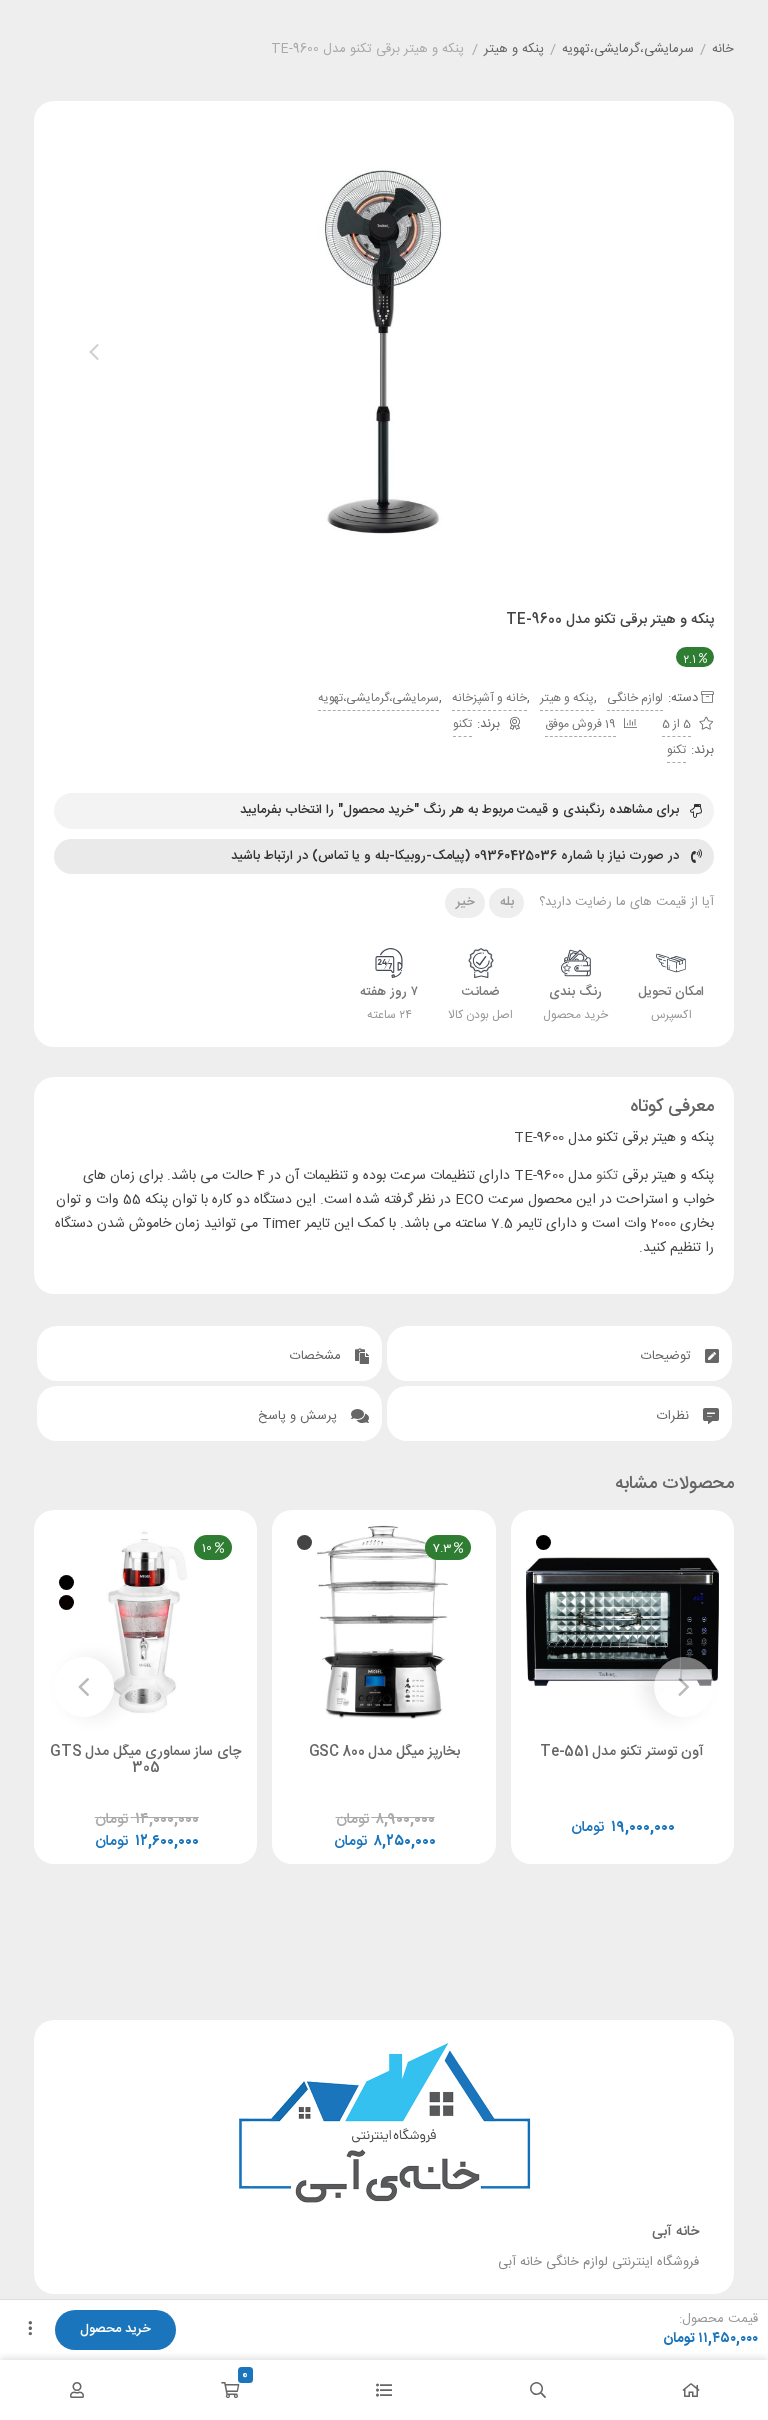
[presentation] (94, 352)
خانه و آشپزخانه (489, 698)
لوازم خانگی (635, 698)
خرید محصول (115, 2329)
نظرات (675, 1416)
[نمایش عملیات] (30, 2330)
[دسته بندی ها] (384, 2390)
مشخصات (317, 1356)
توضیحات (668, 1356)
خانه (723, 50)
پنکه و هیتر (514, 50)
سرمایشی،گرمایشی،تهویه (628, 50)
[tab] (559, 1353)
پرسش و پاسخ (299, 1416)
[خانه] (691, 2390)
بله (507, 902)
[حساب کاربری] (77, 2390)
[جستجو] (538, 2390)
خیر (465, 902)
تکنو (462, 724)
